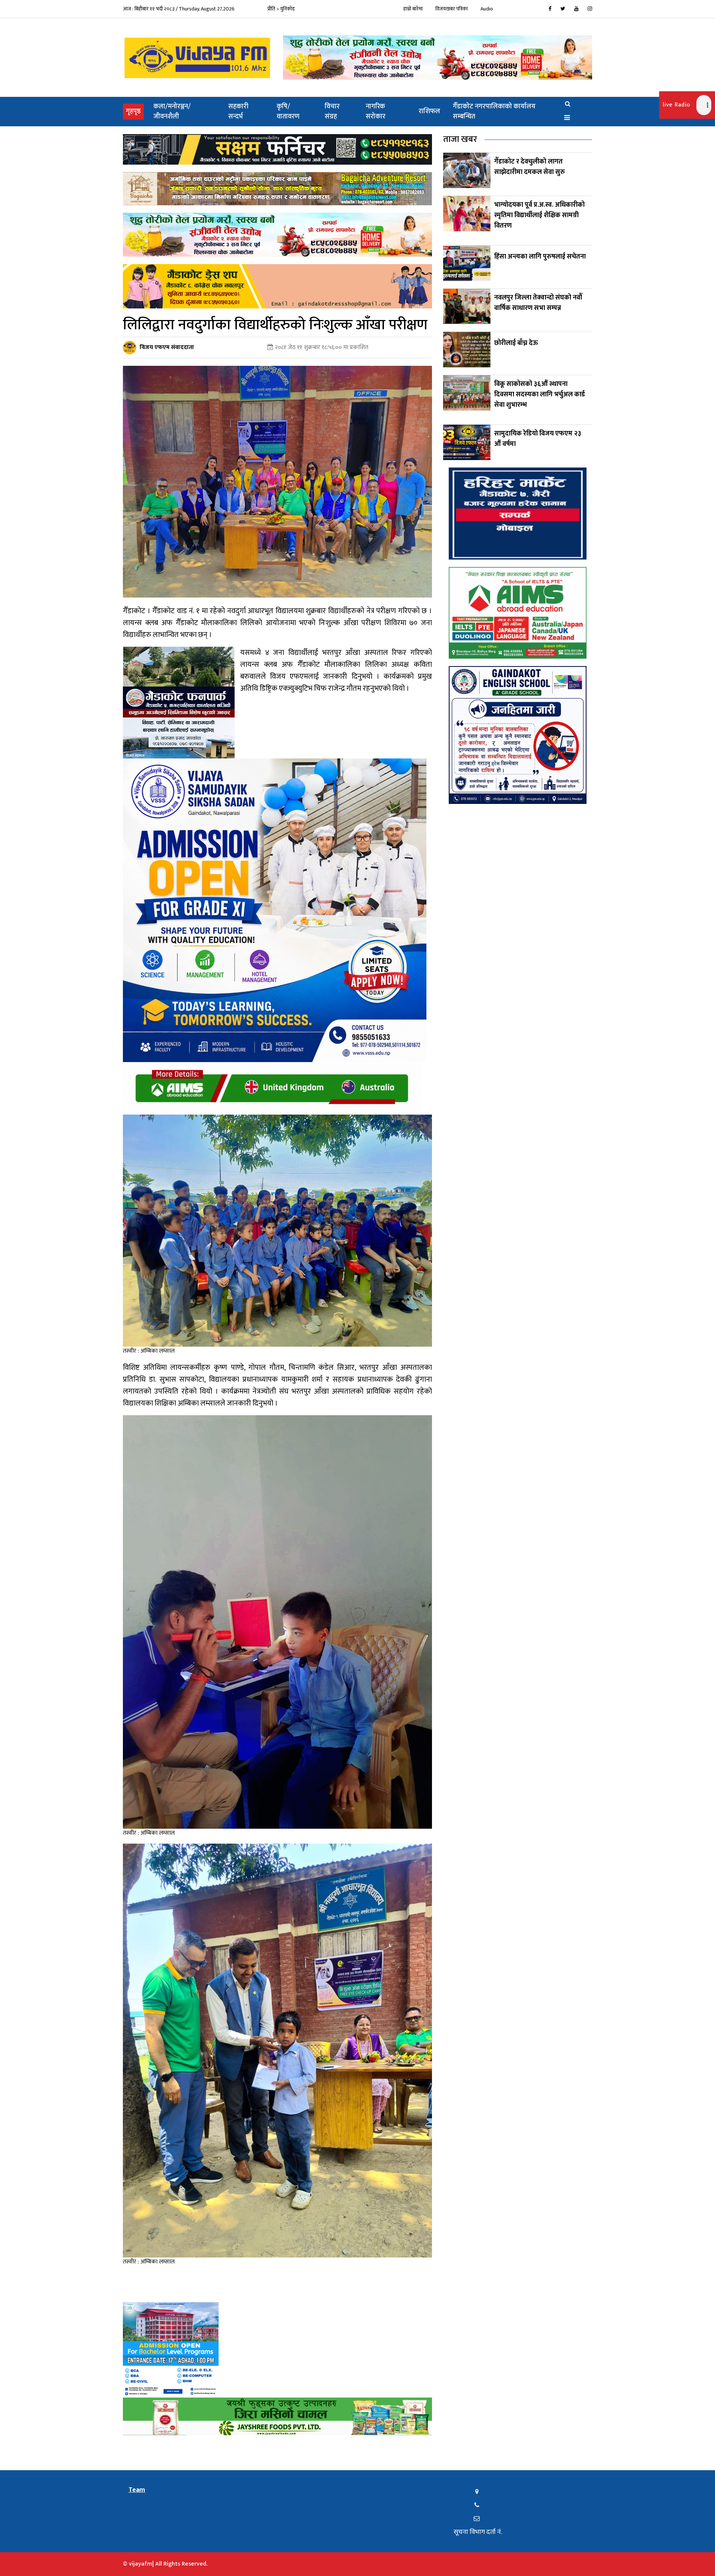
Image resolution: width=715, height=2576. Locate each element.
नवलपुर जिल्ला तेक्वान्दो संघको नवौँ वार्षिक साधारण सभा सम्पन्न (538, 303)
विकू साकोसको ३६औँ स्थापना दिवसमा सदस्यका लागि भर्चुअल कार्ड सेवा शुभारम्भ (540, 395)
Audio (487, 9)
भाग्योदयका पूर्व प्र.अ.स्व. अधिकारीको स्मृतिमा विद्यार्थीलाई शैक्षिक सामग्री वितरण (539, 215)
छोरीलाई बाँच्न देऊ (516, 343)
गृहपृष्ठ (135, 111)
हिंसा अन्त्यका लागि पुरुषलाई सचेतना (540, 257)
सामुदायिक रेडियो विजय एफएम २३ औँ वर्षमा (538, 439)
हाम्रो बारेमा (413, 9)
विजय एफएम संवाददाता (167, 347)
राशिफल (429, 111)
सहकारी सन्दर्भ (238, 112)
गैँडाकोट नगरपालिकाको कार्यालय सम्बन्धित (494, 112)
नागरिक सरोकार (376, 112)
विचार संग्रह (332, 112)
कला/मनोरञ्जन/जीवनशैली (172, 112)
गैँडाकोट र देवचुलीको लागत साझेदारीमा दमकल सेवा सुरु (530, 167)
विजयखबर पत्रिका (452, 9)
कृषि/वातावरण (288, 112)
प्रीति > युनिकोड (281, 9)
